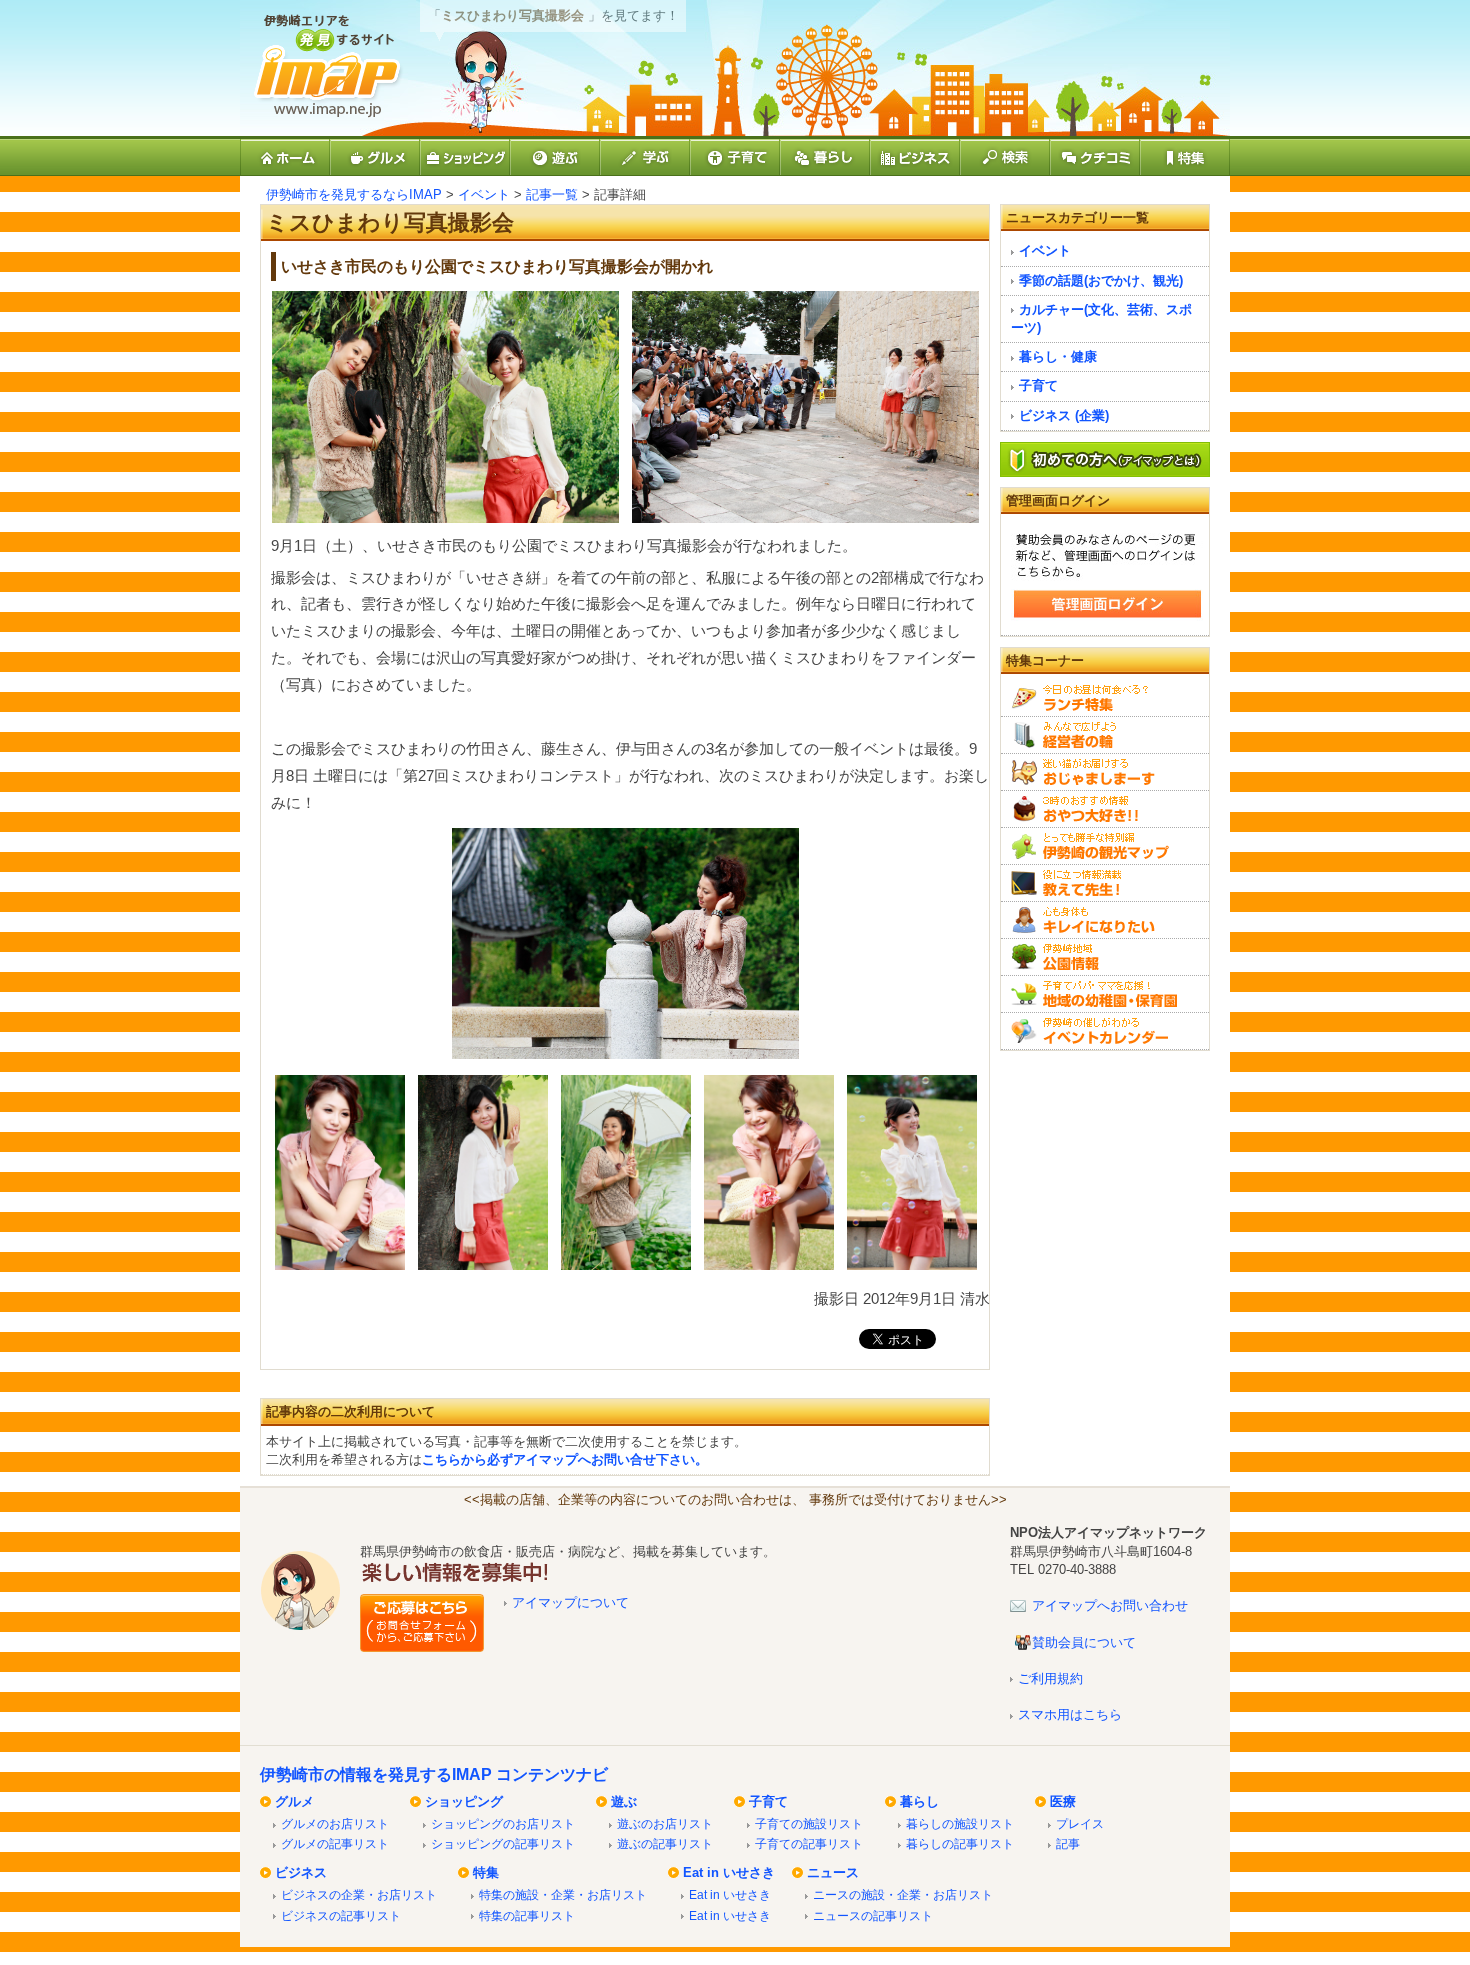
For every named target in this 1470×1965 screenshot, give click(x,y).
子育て (1038, 385)
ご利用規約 (1050, 1678)
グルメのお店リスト (335, 1823)
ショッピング (464, 1801)
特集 (486, 1872)
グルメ (294, 1801)
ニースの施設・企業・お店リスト (903, 1894)
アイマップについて (570, 1602)
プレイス (1080, 1823)
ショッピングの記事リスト (503, 1843)
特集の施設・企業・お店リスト (563, 1894)
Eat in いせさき (729, 1872)
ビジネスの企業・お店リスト (359, 1894)
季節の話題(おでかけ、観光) (1101, 280)
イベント (484, 194)
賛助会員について (1084, 1642)
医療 (1063, 1801)
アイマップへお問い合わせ (1110, 1605)
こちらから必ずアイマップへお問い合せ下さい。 (565, 1459)
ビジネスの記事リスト (341, 1915)
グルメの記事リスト (335, 1843)
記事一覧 (552, 194)
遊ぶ (624, 1801)
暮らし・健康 (1058, 356)
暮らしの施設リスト (960, 1823)
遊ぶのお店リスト (665, 1823)
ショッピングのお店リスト (503, 1823)
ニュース (833, 1872)
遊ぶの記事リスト (665, 1843)
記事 (1068, 1843)
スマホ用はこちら (1070, 1714)
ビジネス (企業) (1064, 415)
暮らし (919, 1801)
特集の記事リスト (527, 1915)
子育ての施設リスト (809, 1823)
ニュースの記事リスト (873, 1915)
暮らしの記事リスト (960, 1843)
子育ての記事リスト (809, 1843)
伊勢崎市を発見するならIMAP (354, 194)
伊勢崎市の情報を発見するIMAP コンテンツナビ (434, 1774)
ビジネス (301, 1872)
